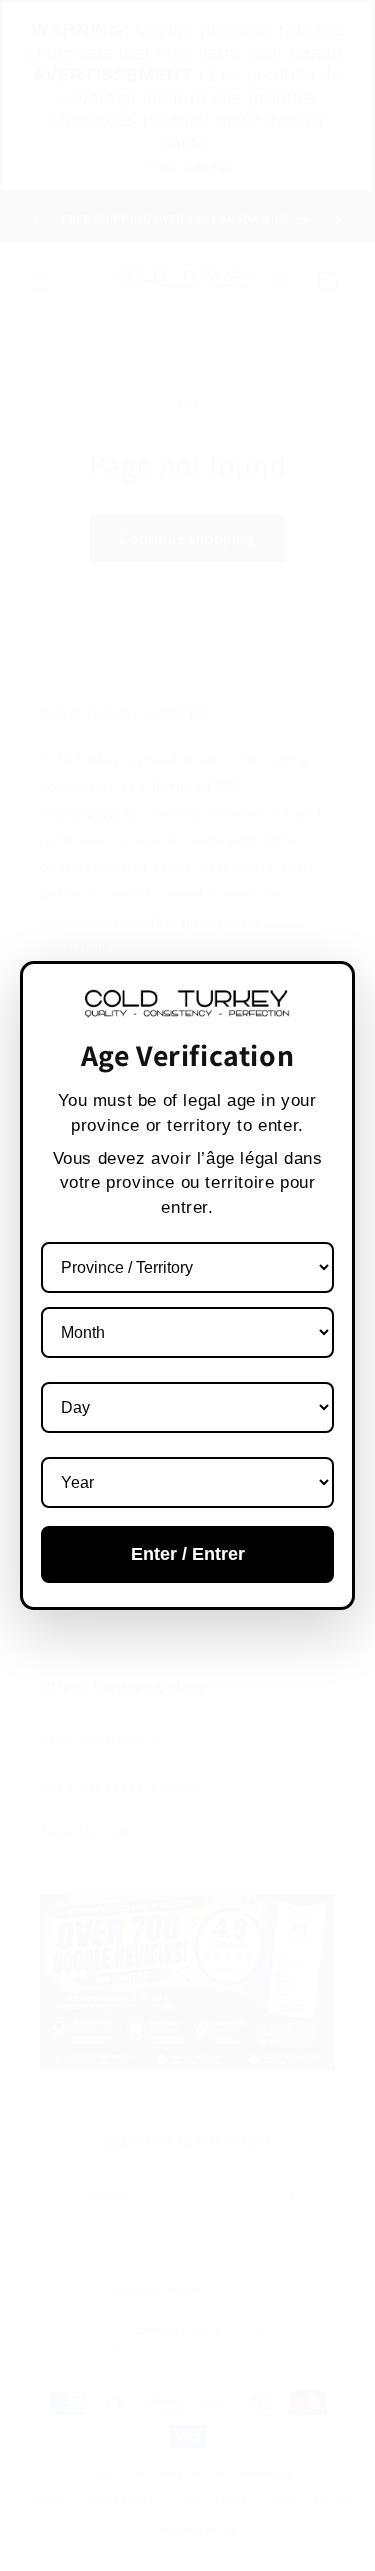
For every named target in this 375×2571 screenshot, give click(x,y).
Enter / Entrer (188, 1554)
